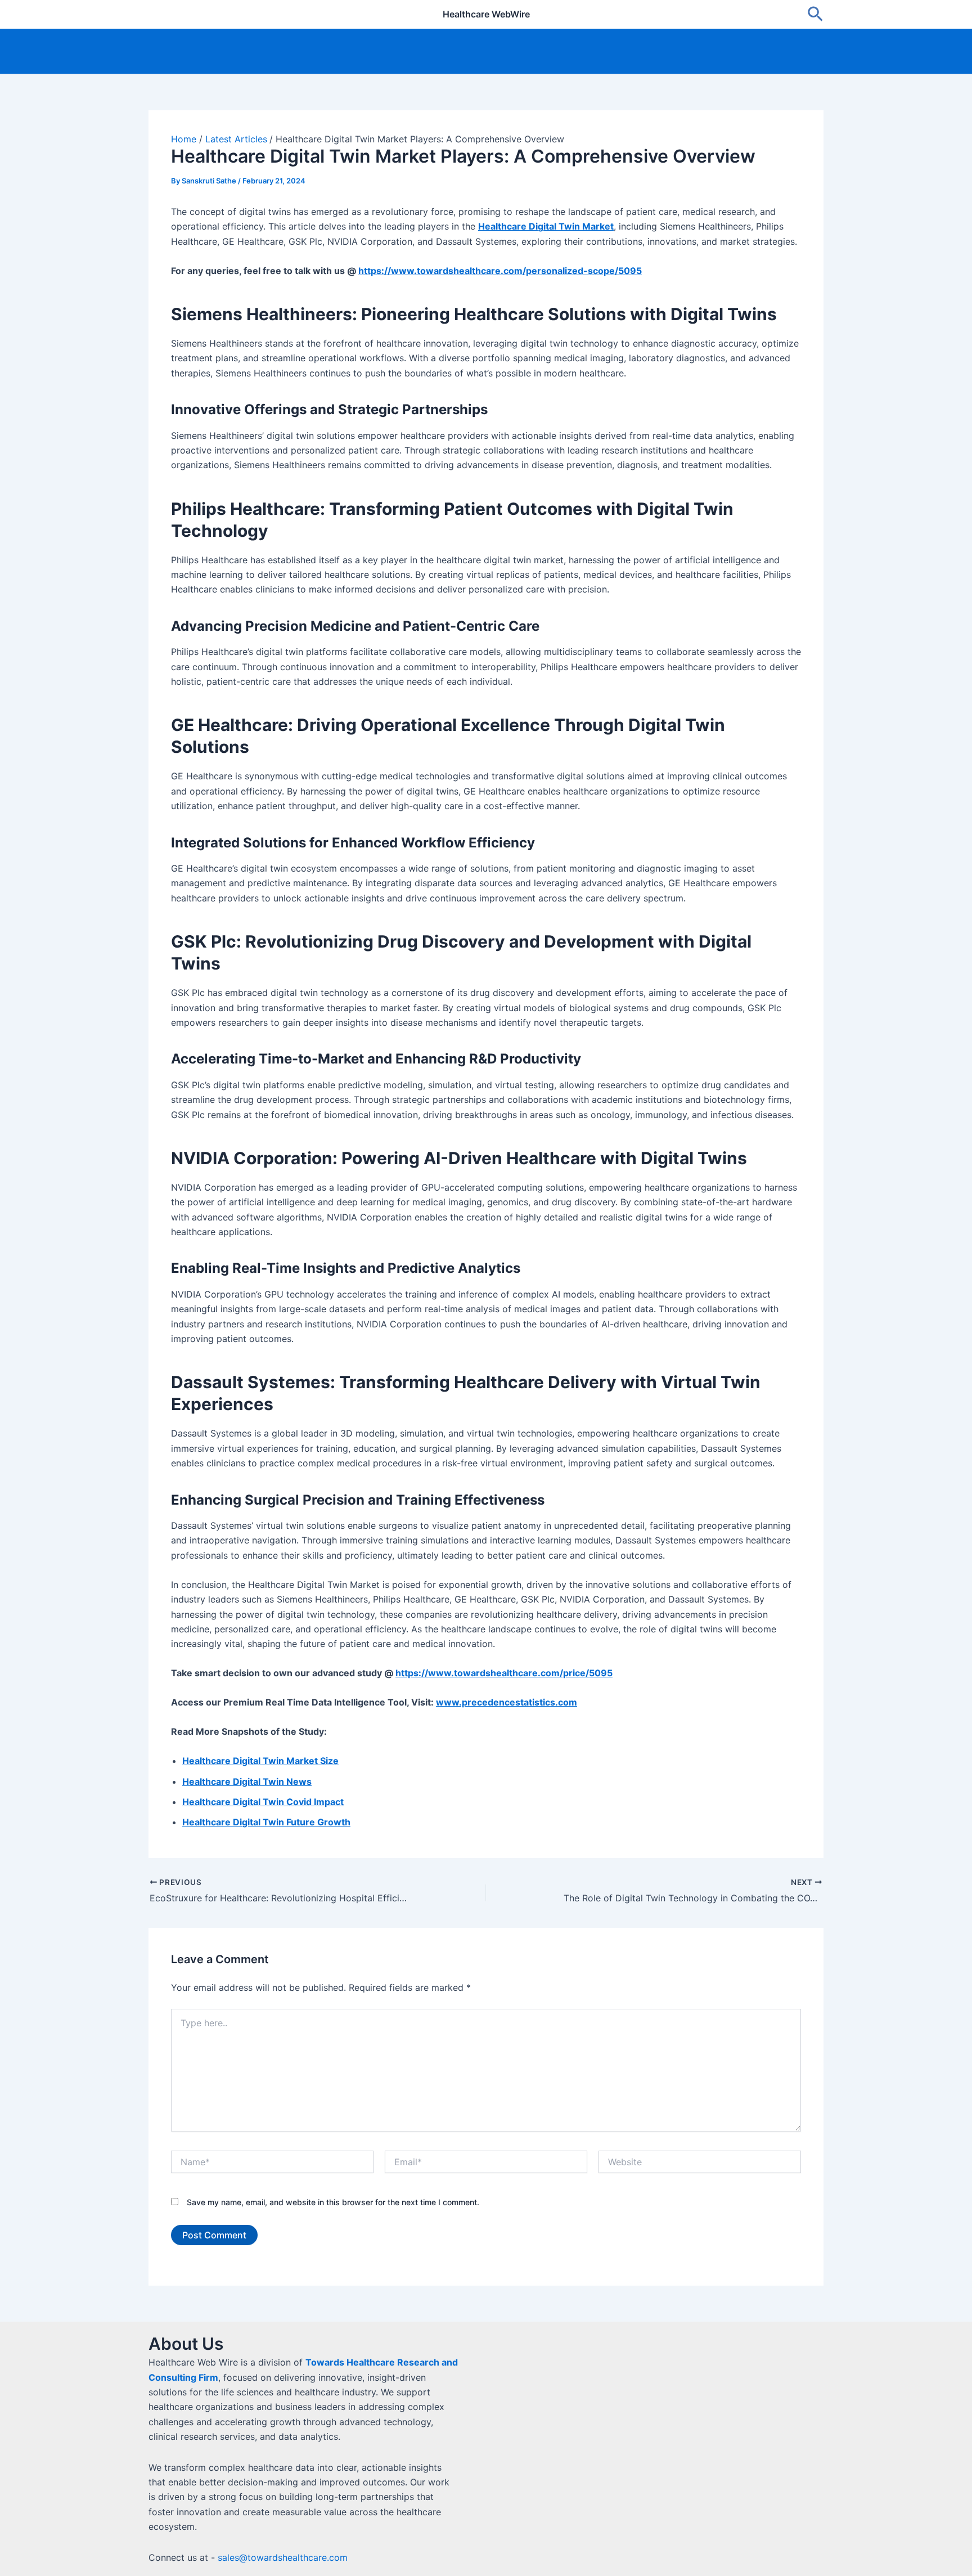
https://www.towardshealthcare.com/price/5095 (504, 1673)
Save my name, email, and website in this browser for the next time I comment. (333, 2202)
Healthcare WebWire (486, 14)
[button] (815, 15)
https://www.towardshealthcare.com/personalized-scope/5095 (500, 271)
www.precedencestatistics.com (507, 1702)
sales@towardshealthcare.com (283, 2557)
